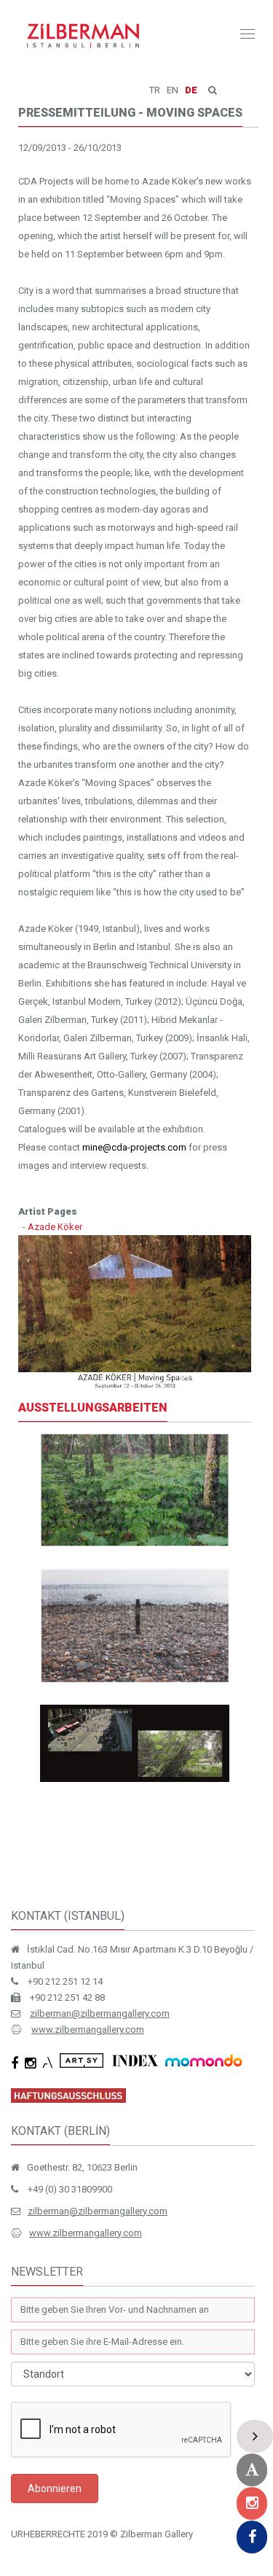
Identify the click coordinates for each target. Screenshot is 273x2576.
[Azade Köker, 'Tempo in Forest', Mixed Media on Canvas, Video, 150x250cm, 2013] (135, 1490)
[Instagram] (252, 2503)
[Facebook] (252, 2537)
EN (173, 90)
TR (155, 90)
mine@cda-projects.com (134, 1147)
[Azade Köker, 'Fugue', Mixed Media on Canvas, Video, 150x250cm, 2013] (135, 1626)
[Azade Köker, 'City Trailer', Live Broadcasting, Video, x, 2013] (135, 1743)
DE (191, 90)
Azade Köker (55, 1227)
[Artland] (252, 2470)
